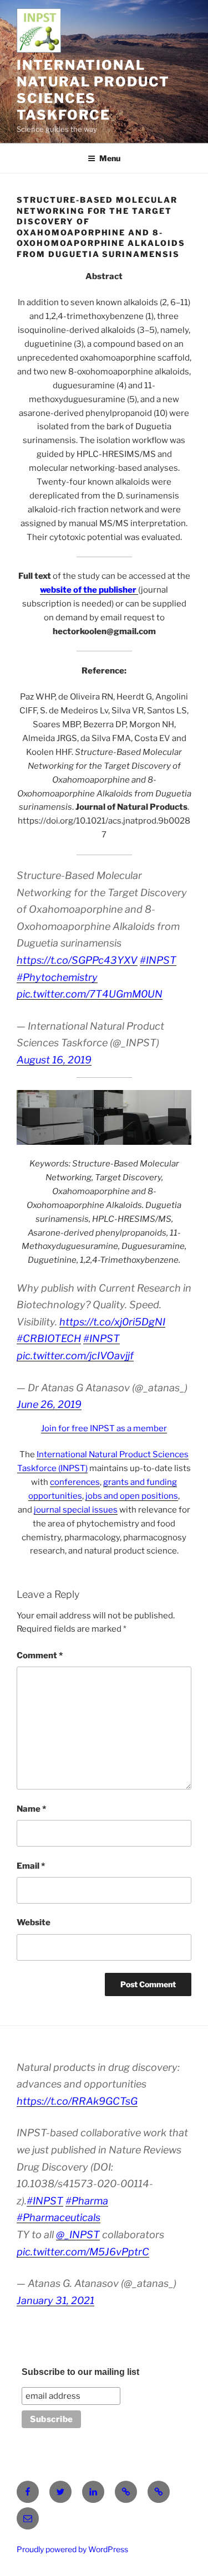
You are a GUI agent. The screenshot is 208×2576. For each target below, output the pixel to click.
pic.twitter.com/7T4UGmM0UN (90, 994)
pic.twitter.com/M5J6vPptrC (83, 2252)
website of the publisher (88, 590)
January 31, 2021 (55, 2300)
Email (31, 1866)
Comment (40, 1655)
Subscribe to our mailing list (80, 2372)
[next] (177, 1117)
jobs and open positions (132, 1496)
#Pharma (87, 2201)
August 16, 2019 (54, 1060)
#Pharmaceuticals (59, 2217)
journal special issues (76, 1510)
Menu (110, 158)
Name (31, 1809)
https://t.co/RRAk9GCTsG (77, 2101)
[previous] (31, 1117)
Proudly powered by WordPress (72, 2549)
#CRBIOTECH (49, 1338)
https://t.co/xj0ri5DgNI (112, 1322)
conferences (75, 1482)
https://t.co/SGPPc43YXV (77, 960)
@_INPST (78, 2235)
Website (34, 1922)
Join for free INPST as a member (104, 1428)
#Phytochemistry (57, 977)
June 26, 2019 (49, 1404)
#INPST (158, 960)
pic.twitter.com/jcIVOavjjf (75, 1356)
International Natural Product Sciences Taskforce (93, 90)
